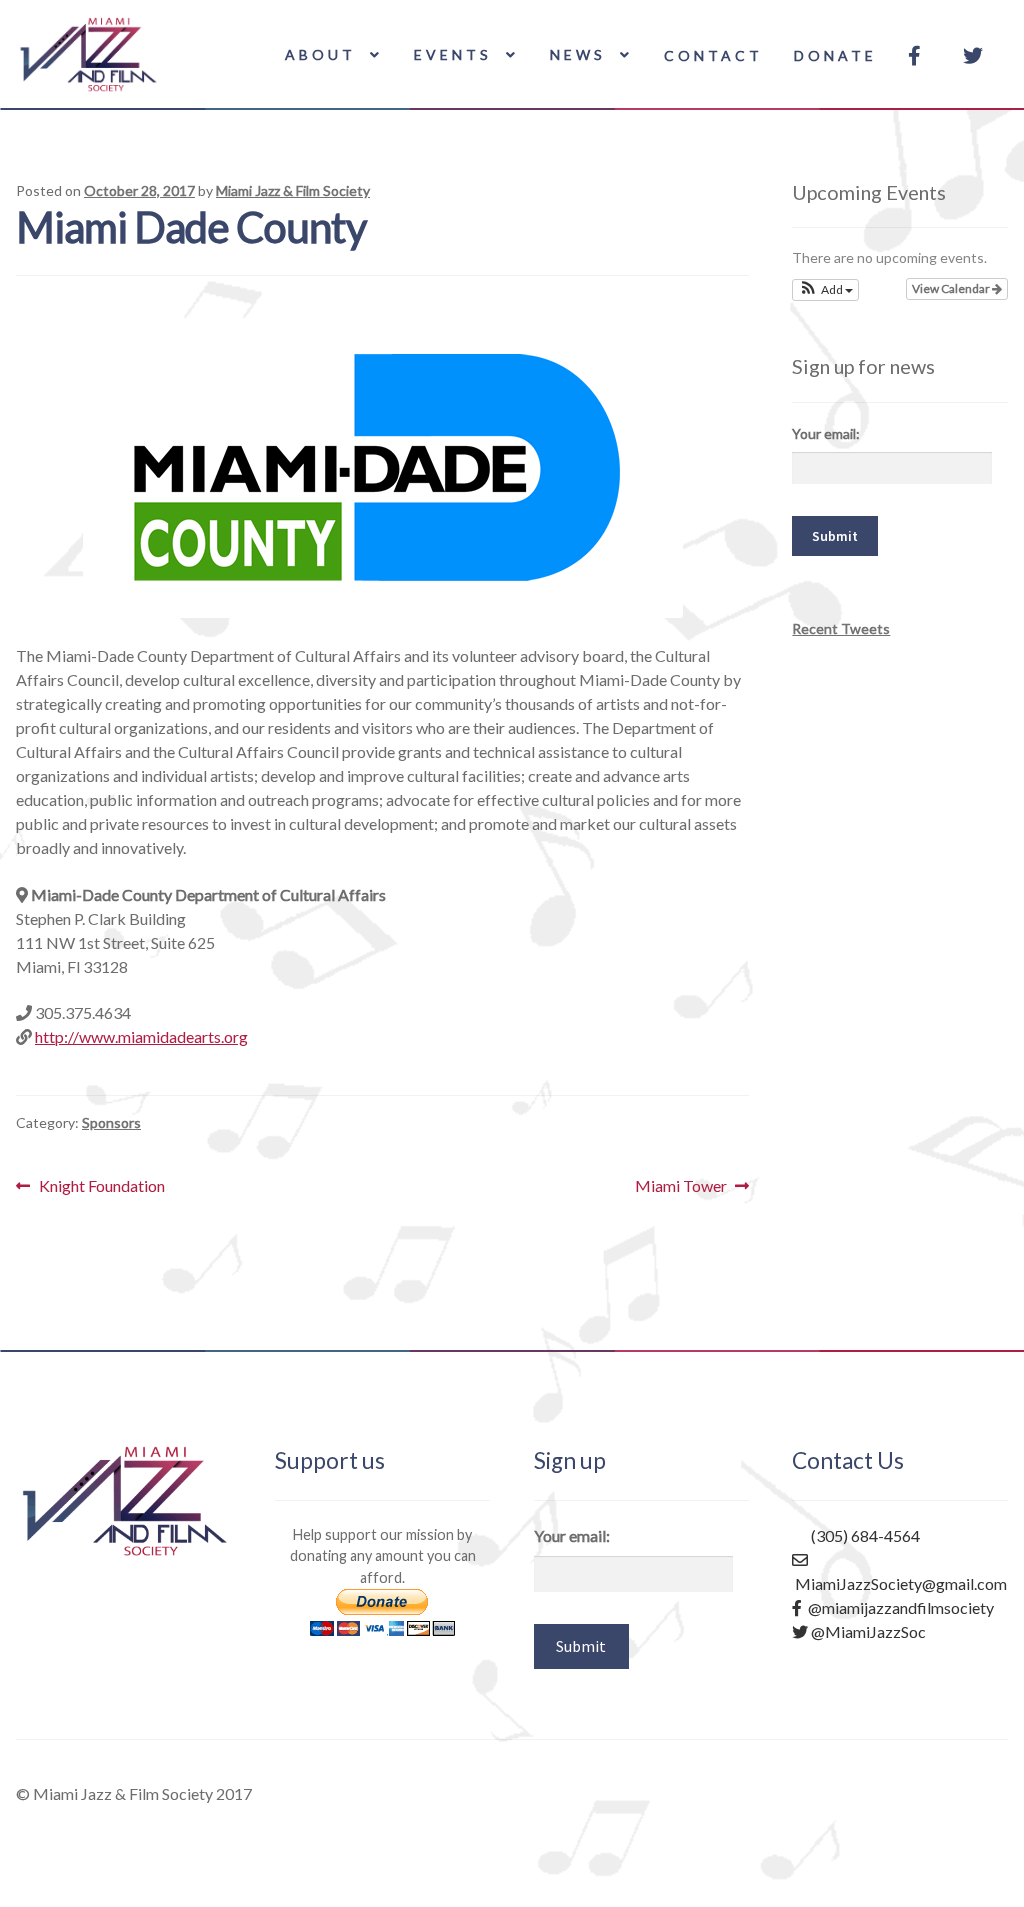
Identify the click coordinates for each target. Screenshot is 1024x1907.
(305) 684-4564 (864, 1535)
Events (453, 54)
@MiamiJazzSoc (867, 1631)
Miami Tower (681, 1186)
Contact (713, 55)
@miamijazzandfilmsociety (898, 1607)
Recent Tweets (841, 628)
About (320, 54)
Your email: (826, 433)
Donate (835, 55)
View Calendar (952, 288)
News (578, 54)
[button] (825, 290)
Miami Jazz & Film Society (293, 190)
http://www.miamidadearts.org (141, 1036)
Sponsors (111, 1122)
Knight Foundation (101, 1186)
